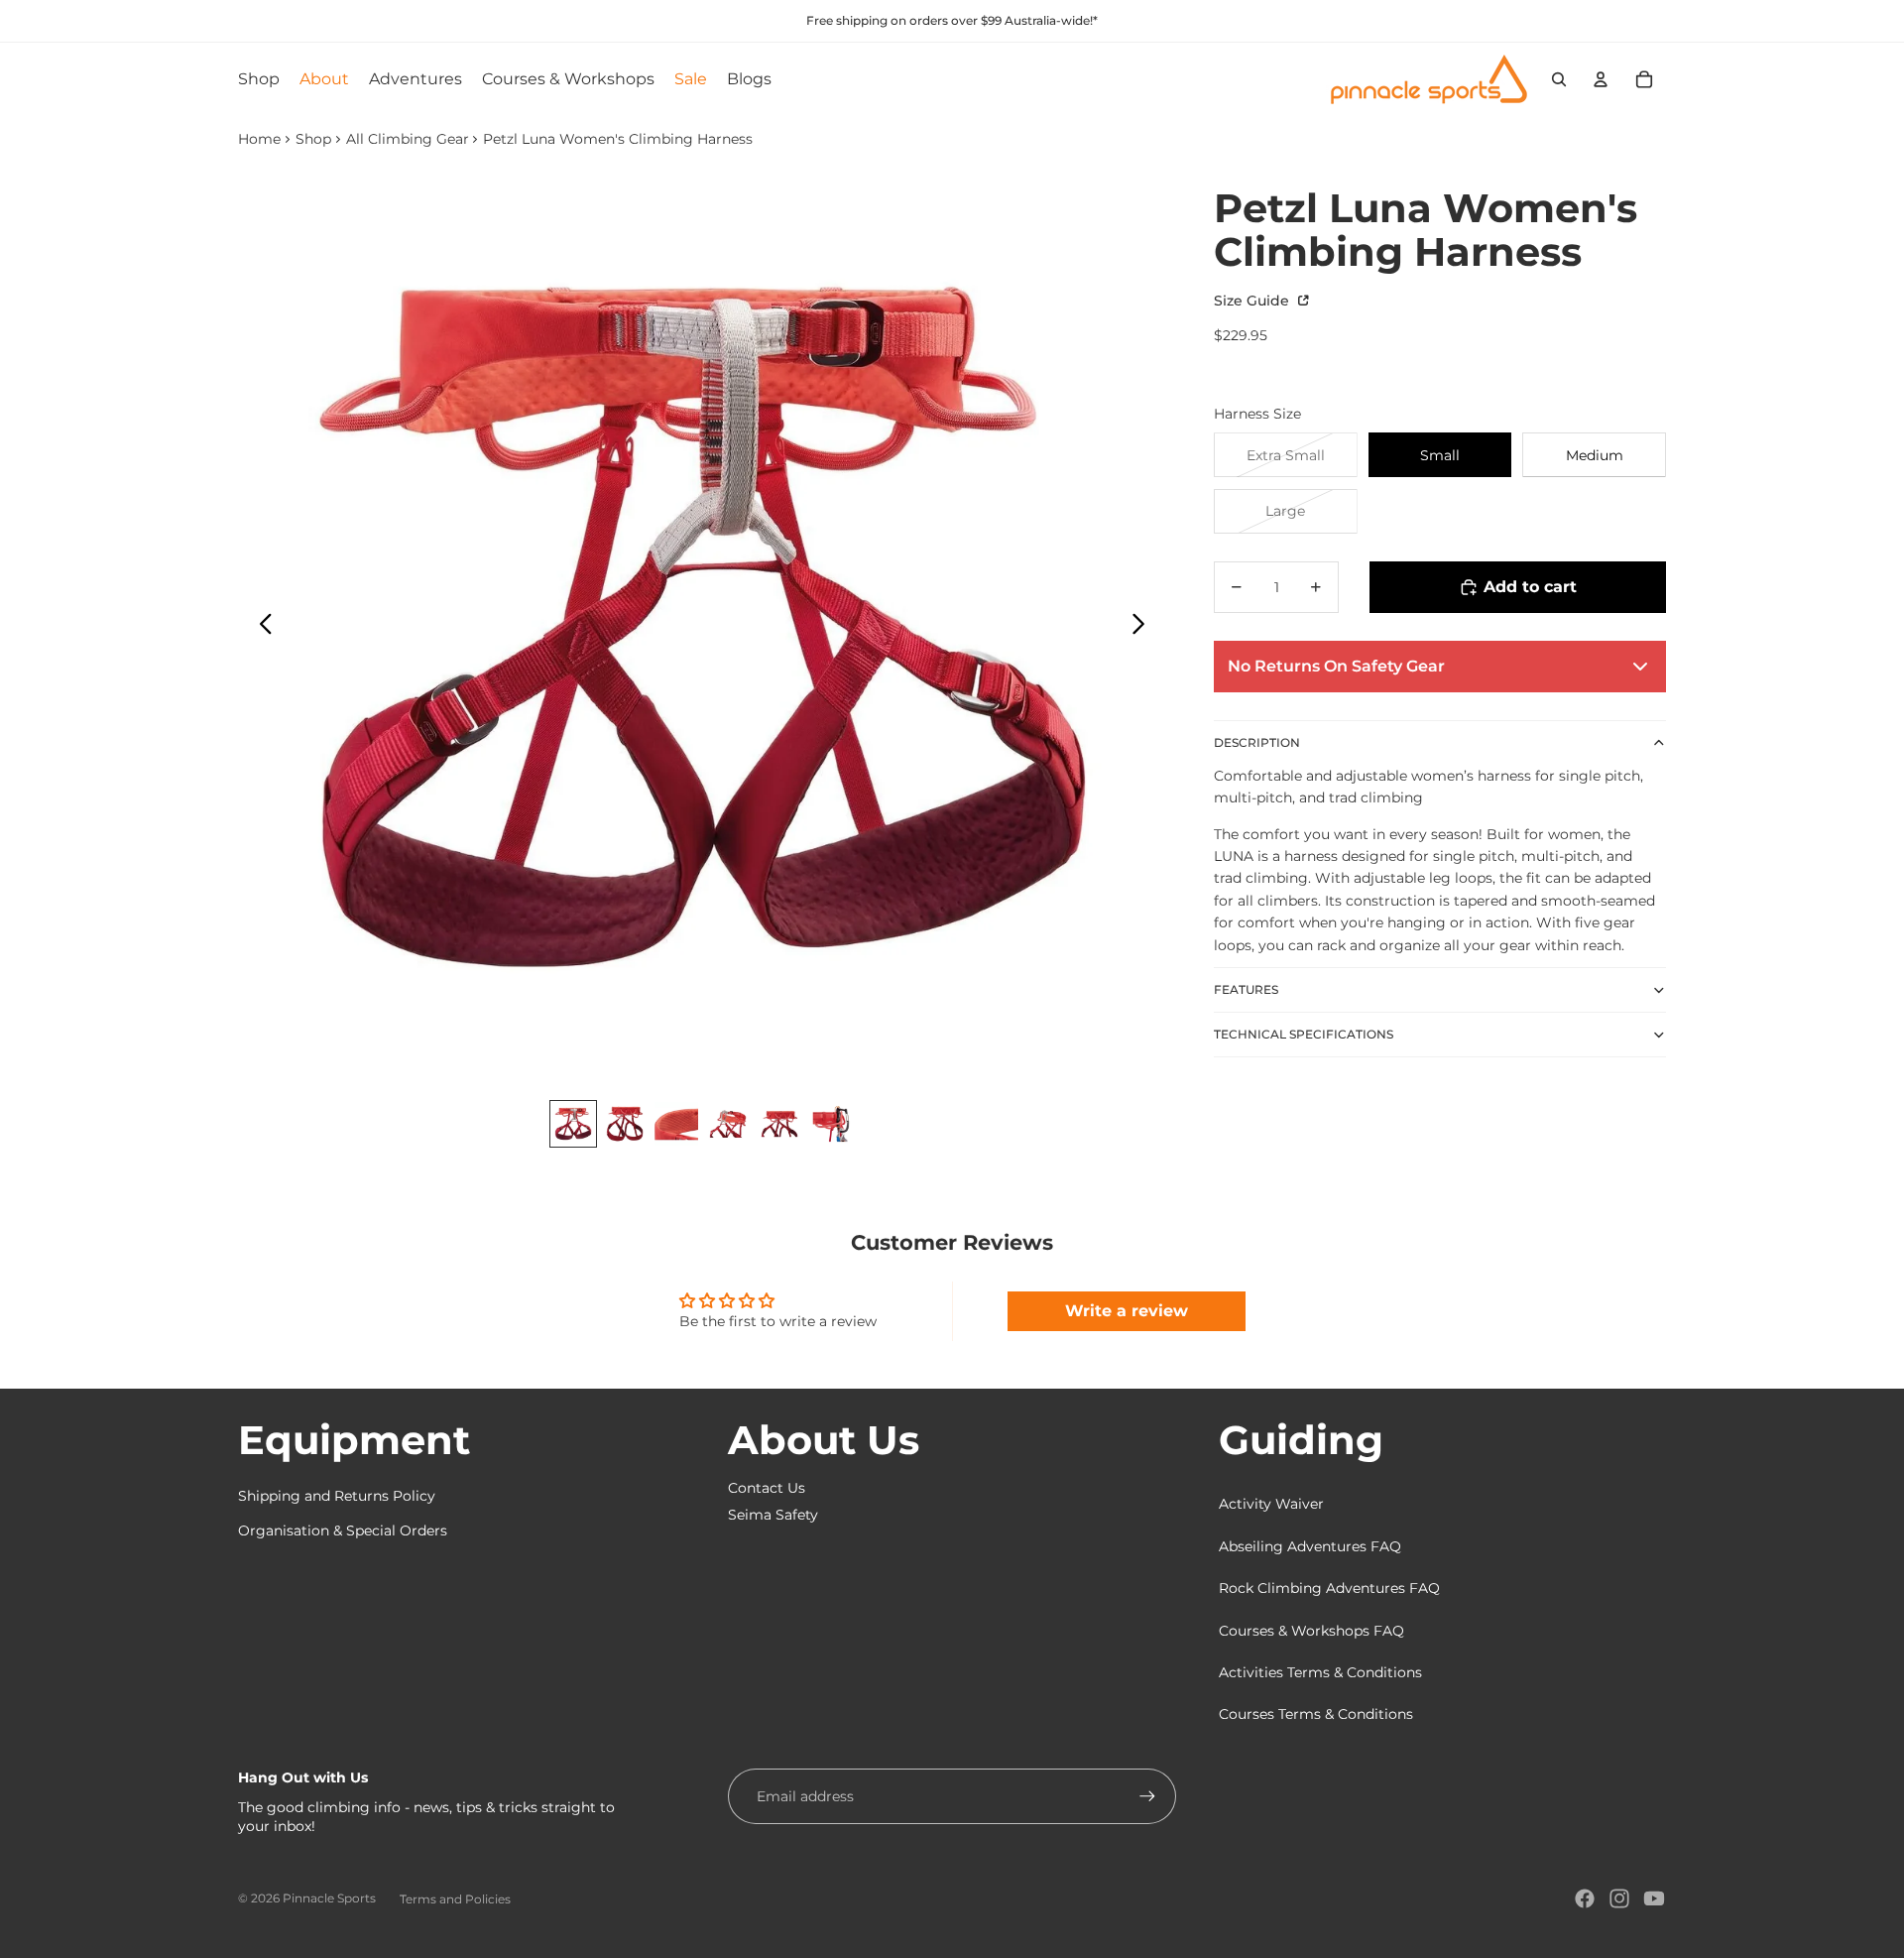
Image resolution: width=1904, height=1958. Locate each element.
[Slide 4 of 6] (728, 1124)
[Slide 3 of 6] (676, 1124)
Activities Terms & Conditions (1320, 1672)
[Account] (1601, 79)
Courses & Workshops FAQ (1311, 1631)
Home (259, 139)
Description (1257, 742)
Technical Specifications (1304, 1034)
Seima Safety (773, 1515)
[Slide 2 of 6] (625, 1124)
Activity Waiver (1271, 1504)
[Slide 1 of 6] (573, 1124)
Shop (313, 139)
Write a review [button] (1127, 1311)
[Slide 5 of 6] (779, 1124)
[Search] (1559, 79)
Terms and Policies (455, 1899)
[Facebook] (1585, 1898)
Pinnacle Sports (329, 1898)
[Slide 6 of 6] (831, 1124)
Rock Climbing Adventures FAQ (1329, 1588)
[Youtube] (1654, 1898)
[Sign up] (1147, 1796)
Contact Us (767, 1488)
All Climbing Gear (408, 139)
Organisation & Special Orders (343, 1530)
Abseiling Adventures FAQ (1310, 1546)
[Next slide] (1144, 627)
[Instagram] (1619, 1898)
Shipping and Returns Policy (337, 1496)
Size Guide (1253, 301)
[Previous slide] (260, 627)
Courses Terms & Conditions (1316, 1714)
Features (1246, 989)
